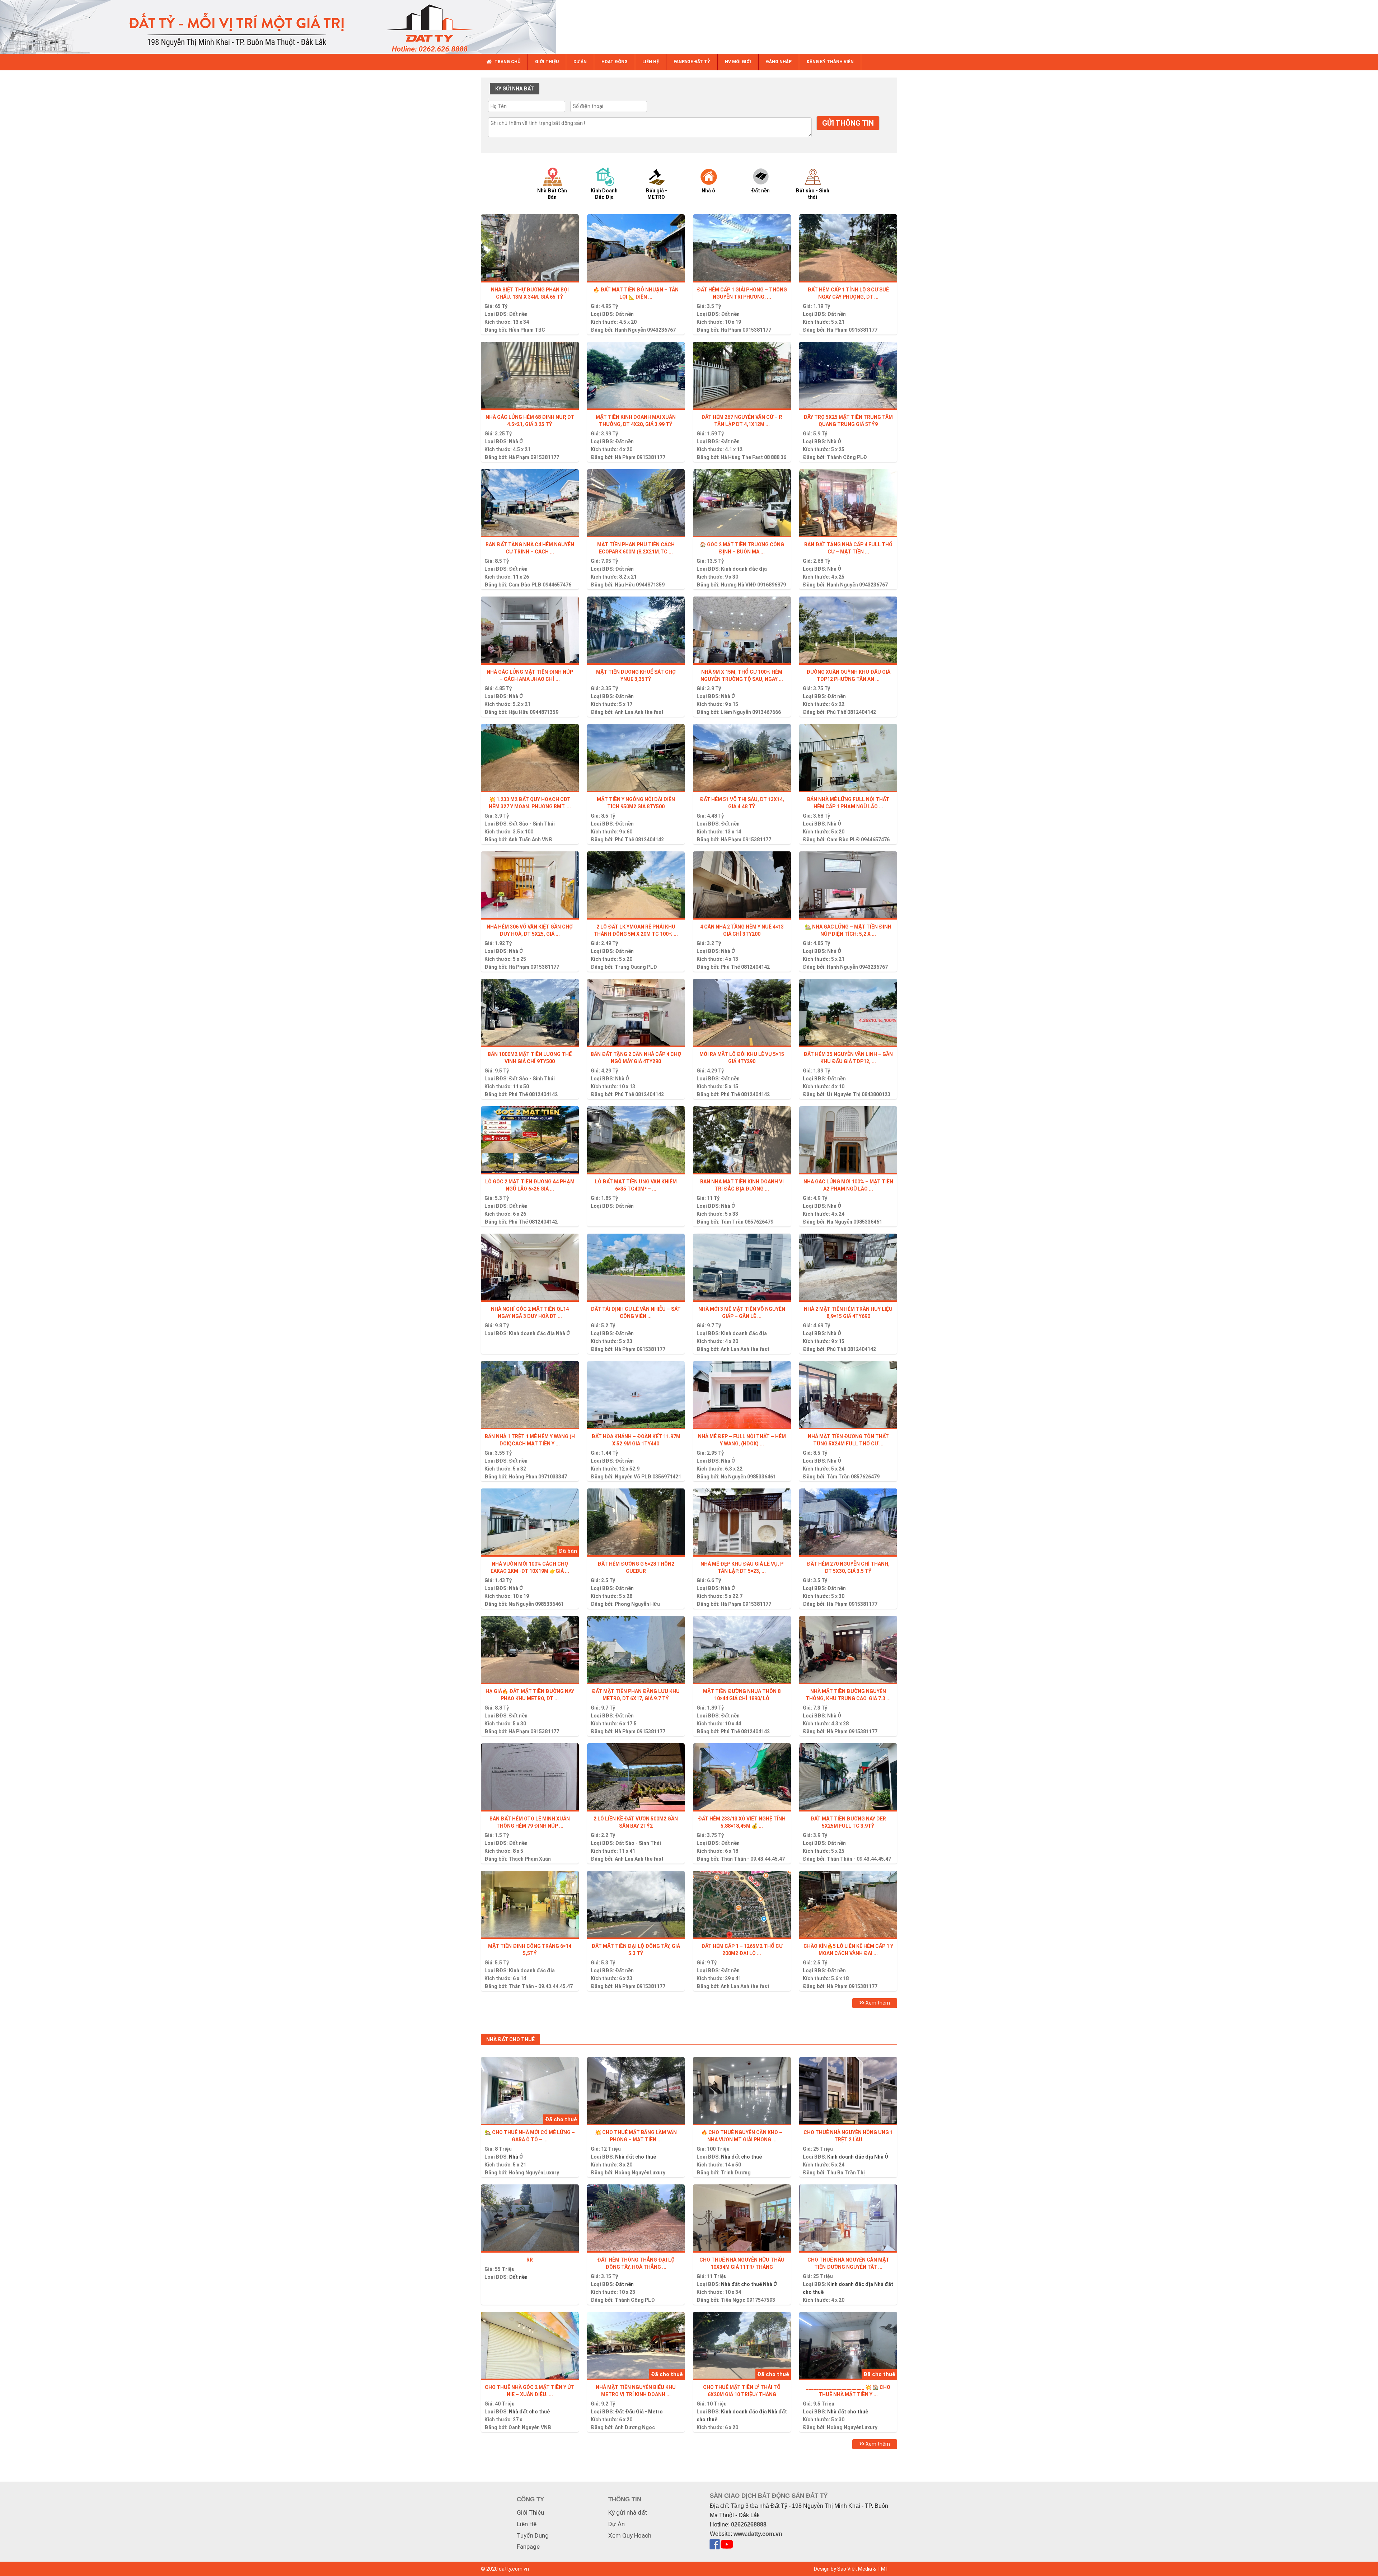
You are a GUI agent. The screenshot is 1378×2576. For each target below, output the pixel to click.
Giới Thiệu (530, 2512)
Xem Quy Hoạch (630, 2535)
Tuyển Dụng (533, 2535)
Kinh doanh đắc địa (744, 569)
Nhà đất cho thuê (636, 2157)
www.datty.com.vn (758, 2534)
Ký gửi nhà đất (628, 2512)
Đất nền (518, 314)
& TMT (881, 2569)
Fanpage (528, 2547)
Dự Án (617, 2524)
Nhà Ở (516, 441)
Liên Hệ (527, 2524)
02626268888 (749, 2524)
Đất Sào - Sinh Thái (532, 824)
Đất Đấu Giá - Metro (639, 2412)
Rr (530, 2260)
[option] (559, 183)
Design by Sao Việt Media (843, 2569)
